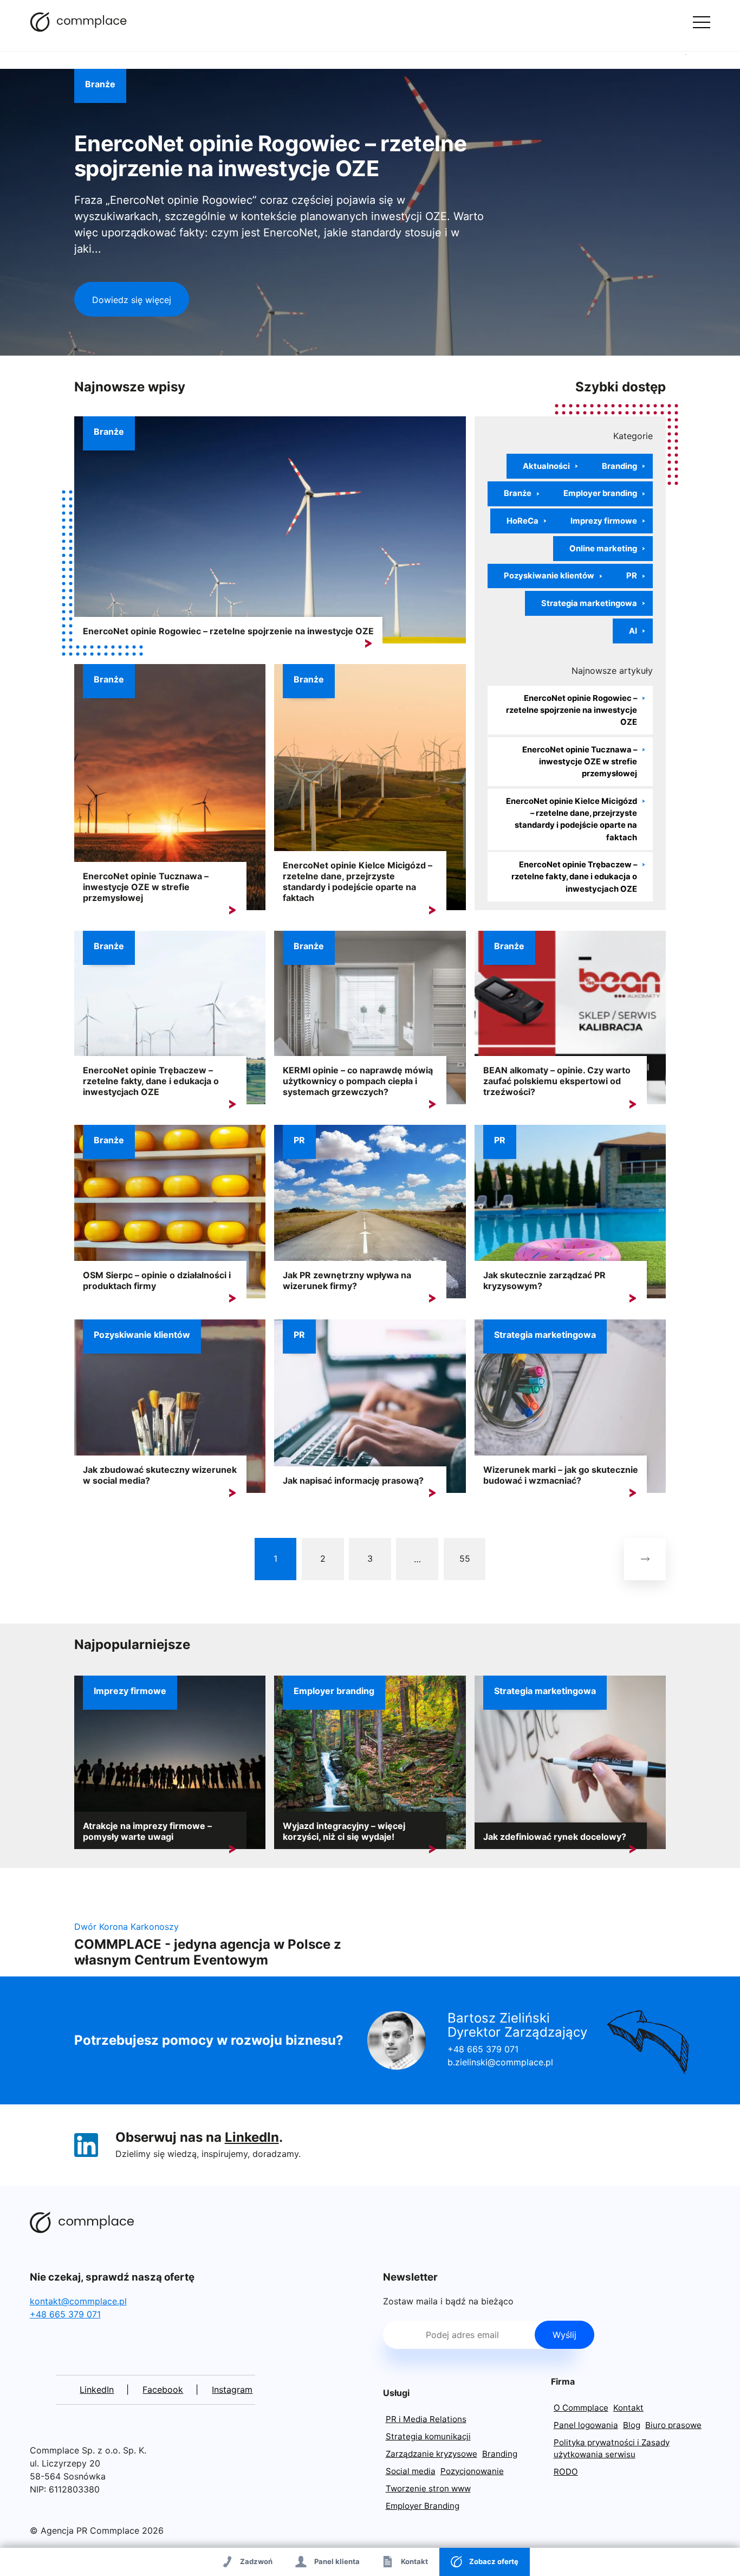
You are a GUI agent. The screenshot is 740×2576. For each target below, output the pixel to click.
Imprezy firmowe (604, 521)
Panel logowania (586, 2425)
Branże (100, 84)
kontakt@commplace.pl (78, 2301)
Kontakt (628, 2408)
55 (465, 1559)
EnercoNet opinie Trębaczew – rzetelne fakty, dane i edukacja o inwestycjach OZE (574, 877)
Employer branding (600, 493)
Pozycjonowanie (472, 2471)
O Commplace (581, 2408)
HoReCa (522, 521)
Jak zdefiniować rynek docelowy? (555, 1837)
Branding (619, 466)
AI (633, 631)
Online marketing (603, 549)
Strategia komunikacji (428, 2436)
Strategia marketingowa (589, 603)
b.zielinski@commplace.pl (500, 2062)
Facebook (163, 2390)
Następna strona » (645, 1559)
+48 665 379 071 (483, 2049)
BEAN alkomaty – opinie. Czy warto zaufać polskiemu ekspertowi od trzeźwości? (557, 1081)
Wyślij (564, 2335)
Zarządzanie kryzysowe (431, 2454)
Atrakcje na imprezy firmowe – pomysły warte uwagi (147, 1831)
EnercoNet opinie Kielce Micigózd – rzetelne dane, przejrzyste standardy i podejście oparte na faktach (358, 881)
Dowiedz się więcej (132, 300)
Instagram (232, 2390)
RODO (566, 2472)
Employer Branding (423, 2506)
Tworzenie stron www (428, 2488)
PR (632, 576)
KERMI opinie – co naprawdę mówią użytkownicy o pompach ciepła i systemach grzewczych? (358, 1081)
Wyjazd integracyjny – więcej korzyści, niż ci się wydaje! (344, 1831)
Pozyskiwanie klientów (549, 576)
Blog (632, 2425)
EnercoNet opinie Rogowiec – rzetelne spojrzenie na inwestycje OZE (271, 156)
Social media (411, 2471)
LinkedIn (252, 2137)
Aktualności (546, 466)
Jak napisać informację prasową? (353, 1480)
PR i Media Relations (426, 2419)
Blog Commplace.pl (79, 22)
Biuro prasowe (673, 2425)
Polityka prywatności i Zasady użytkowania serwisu (612, 2449)
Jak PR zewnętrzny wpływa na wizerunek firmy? (347, 1280)
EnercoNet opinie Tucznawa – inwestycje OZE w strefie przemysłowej (146, 887)
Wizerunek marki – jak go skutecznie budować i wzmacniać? (561, 1475)
